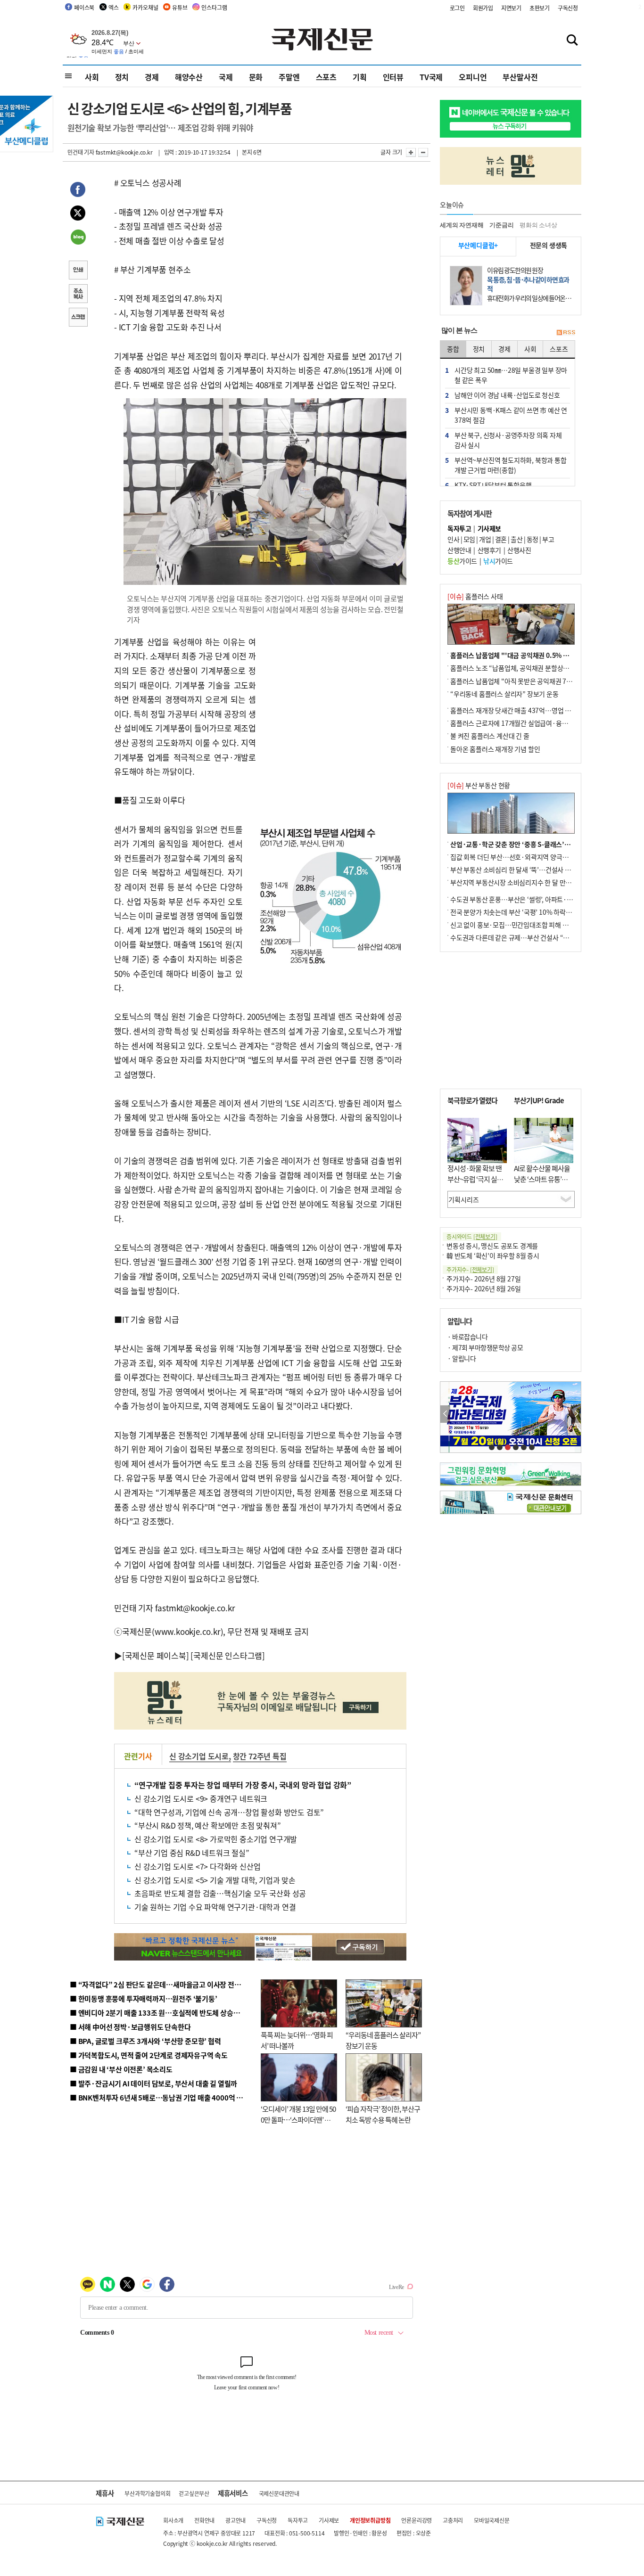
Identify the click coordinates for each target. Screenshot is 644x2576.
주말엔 (289, 77)
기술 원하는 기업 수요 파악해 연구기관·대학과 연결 (215, 1907)
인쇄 (78, 271)
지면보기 (511, 8)
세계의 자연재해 (462, 225)
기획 (360, 77)
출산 (516, 539)
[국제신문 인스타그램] (228, 1655)
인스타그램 (214, 7)
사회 (92, 77)
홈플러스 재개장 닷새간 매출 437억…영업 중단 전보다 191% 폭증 (539, 710)
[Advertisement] (331, 694)
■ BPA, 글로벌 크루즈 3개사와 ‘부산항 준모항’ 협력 (145, 2041)
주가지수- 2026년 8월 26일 (483, 1288)
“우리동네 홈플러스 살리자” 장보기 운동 (504, 694)
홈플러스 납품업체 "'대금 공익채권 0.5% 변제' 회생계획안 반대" (538, 655)
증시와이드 (472, 1236)
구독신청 (568, 8)
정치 (122, 77)
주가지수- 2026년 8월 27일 (483, 1279)
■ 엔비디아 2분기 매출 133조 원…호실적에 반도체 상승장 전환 (162, 2013)
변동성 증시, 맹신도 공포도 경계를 (492, 1246)
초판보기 (540, 8)
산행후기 (489, 550)
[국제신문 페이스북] (156, 1655)
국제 (226, 77)
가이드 (462, 561)
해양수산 (189, 77)
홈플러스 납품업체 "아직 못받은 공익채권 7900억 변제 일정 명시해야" (545, 681)
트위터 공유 (78, 214)
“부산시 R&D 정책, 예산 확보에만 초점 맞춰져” (207, 1825)
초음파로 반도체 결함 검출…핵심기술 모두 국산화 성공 (220, 1893)
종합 (453, 349)
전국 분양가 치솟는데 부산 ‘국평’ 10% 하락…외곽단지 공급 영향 (537, 912)
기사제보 (329, 2520)
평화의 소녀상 (538, 225)
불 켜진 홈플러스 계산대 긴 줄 (490, 736)
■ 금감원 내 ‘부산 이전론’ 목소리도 (121, 2069)
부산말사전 (520, 77)
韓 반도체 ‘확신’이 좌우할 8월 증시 (493, 1255)
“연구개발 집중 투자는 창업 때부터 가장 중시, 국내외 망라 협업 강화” (243, 1785)
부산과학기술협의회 (147, 2493)
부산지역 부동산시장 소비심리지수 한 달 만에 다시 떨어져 (527, 882)
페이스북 (84, 7)
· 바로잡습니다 (467, 1337)
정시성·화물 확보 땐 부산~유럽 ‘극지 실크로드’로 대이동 (475, 1179)
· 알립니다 (462, 1358)
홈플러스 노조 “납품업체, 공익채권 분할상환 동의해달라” (527, 668)
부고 (548, 539)
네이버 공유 (78, 238)
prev (445, 1414)
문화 (256, 77)
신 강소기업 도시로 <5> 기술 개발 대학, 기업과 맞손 (215, 1880)
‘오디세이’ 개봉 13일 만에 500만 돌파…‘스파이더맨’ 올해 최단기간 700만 (298, 2119)
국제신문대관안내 (279, 2493)
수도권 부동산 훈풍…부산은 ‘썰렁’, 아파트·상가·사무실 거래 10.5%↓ (545, 899)
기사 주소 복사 (78, 295)
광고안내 (235, 2520)
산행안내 (459, 550)
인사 (453, 539)
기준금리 (501, 225)
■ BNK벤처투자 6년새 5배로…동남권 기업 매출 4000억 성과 (160, 2097)
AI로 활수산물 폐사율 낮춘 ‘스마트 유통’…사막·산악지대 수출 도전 (542, 1184)
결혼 (501, 539)
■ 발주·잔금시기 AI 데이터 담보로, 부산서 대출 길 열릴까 (153, 2083)
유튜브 (180, 7)
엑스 (114, 7)
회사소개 (173, 2520)
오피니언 (473, 77)
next (576, 1414)
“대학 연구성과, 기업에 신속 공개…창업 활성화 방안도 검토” (229, 1812)
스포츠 (326, 77)
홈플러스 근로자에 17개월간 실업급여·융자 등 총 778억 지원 (532, 723)
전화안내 (204, 2520)
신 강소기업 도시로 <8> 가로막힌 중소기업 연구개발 (216, 1839)
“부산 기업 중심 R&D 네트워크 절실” (192, 1853)
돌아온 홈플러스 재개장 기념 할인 (495, 749)
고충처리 (453, 2520)
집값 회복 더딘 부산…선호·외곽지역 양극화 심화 (516, 857)
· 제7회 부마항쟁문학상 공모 (485, 1347)
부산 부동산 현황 (479, 785)
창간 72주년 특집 (260, 1756)
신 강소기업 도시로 (199, 1756)
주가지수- (470, 1269)
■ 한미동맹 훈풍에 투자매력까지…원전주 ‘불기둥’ (144, 1998)
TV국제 (431, 77)
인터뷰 (393, 77)
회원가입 (483, 8)
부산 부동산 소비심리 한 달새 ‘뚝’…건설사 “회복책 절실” (526, 870)
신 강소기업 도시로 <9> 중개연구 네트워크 (201, 1798)
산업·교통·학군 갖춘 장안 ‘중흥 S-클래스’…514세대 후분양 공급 (538, 844)
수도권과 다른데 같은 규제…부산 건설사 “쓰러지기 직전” (527, 937)
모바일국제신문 (492, 2520)
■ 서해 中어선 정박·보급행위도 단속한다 (130, 2027)
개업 (485, 539)
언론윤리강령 (417, 2520)
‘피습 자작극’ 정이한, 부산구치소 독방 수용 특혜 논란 (383, 2114)
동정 (533, 539)
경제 (152, 77)
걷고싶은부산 (194, 2493)
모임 (469, 539)
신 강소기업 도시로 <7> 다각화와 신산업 (197, 1866)
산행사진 (519, 550)
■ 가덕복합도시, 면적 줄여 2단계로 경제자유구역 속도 (149, 2055)
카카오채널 (145, 7)
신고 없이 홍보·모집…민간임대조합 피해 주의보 (515, 925)
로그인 (457, 8)
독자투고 (298, 2520)
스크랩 (78, 318)
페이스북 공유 (78, 191)
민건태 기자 (81, 152)
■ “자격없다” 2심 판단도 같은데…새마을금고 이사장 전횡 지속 (162, 1984)
